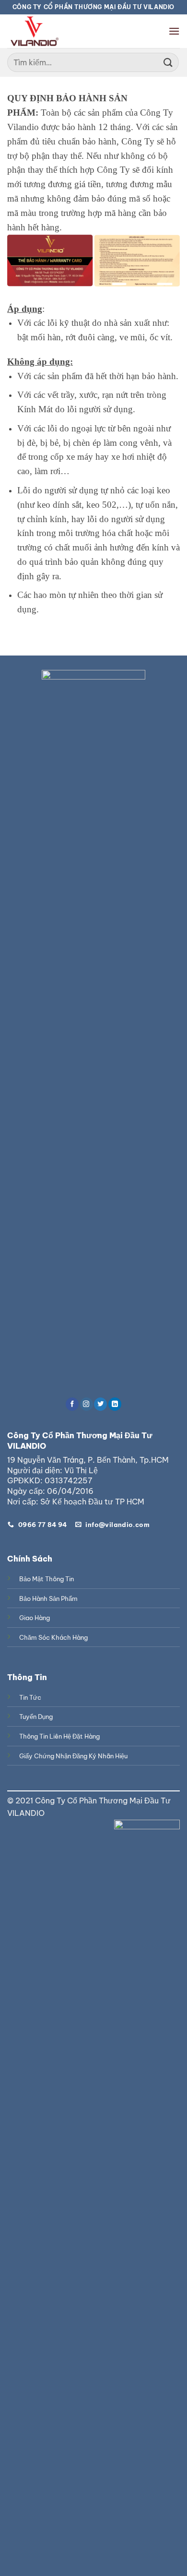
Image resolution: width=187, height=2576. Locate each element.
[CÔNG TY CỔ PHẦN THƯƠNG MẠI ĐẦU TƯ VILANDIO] (34, 31)
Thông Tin (27, 1677)
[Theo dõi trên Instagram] (87, 1404)
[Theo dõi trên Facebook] (72, 1404)
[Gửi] (168, 62)
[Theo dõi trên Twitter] (100, 1404)
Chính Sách (30, 1559)
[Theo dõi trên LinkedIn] (115, 1404)
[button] (174, 31)
